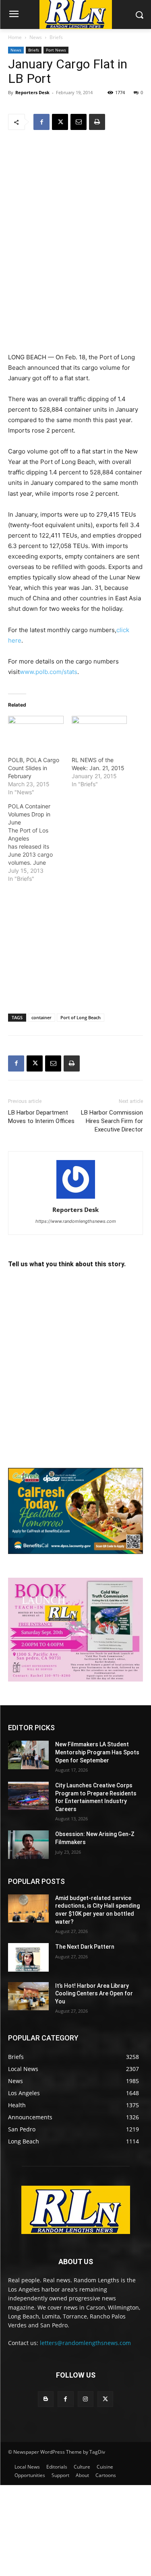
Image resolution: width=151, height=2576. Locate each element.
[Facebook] (41, 122)
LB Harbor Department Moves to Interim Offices (41, 1117)
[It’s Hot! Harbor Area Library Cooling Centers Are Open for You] (28, 1996)
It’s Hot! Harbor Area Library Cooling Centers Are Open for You (94, 1994)
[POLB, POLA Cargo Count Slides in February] (36, 732)
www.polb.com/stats (49, 672)
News (36, 37)
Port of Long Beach (81, 1017)
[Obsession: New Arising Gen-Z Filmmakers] (28, 1844)
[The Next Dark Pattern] (28, 1957)
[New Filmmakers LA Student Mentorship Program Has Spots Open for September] (28, 1755)
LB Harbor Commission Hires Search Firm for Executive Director (112, 1121)
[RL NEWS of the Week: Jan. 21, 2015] (99, 732)
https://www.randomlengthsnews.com (76, 1221)
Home (15, 37)
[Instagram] (86, 2399)
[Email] (79, 122)
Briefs (56, 37)
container (41, 1017)
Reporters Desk (32, 92)
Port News (56, 50)
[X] (60, 122)
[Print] (97, 122)
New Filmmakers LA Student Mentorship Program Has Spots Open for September (97, 1752)
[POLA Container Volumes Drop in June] (40, 843)
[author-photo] (76, 1198)
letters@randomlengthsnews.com (85, 2343)
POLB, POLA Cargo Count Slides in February (34, 768)
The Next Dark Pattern (85, 1947)
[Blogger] (46, 2399)
